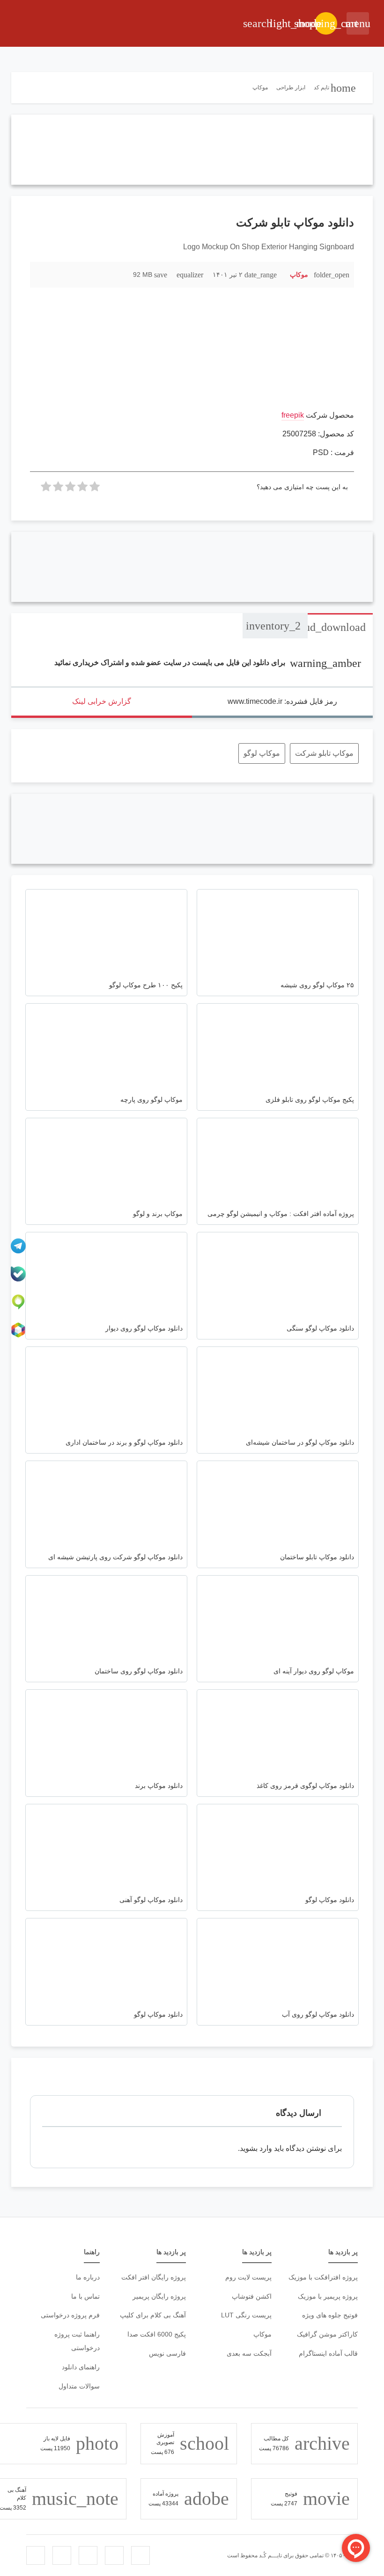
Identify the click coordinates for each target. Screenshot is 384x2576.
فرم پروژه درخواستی (70, 2315)
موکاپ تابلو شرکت (324, 753)
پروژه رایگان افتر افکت (154, 2277)
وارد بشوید (256, 2148)
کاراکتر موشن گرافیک (327, 2334)
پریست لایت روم (248, 2277)
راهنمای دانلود (81, 2367)
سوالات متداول (79, 2386)
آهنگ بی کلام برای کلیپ (153, 2315)
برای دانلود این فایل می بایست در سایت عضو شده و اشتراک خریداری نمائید (208, 662)
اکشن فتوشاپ (252, 2296)
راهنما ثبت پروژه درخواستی (77, 2341)
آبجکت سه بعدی (249, 2353)
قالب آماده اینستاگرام (328, 2353)
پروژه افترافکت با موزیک (323, 2277)
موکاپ (299, 275)
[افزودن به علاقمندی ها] (42, 274)
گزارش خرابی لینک (102, 701)
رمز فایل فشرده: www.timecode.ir (282, 701)
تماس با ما (85, 2296)
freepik (293, 415)
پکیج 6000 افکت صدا (157, 2334)
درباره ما (88, 2277)
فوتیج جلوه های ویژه (330, 2315)
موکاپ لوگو (262, 753)
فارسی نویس (167, 2353)
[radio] (95, 489)
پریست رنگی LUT (246, 2315)
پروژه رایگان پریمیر (159, 2296)
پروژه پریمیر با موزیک (328, 2296)
